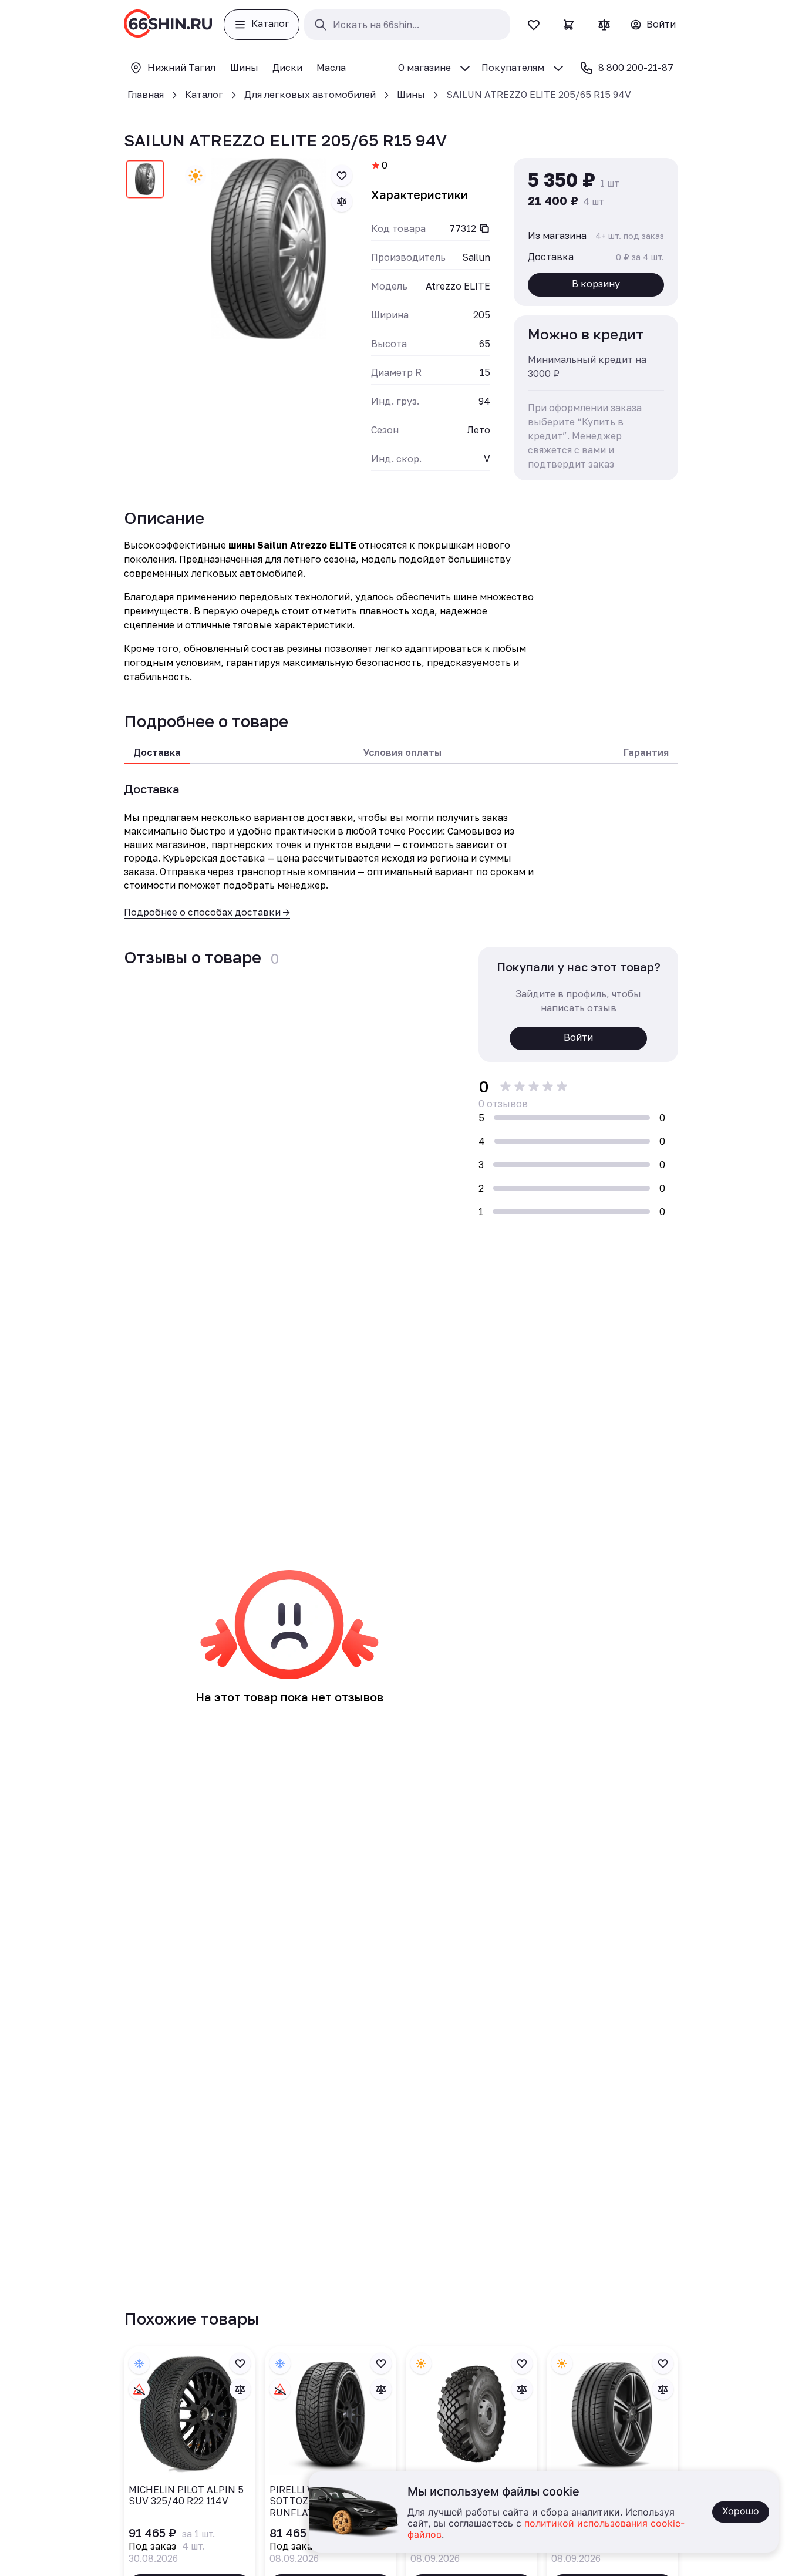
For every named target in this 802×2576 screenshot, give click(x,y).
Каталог (204, 95)
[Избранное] (534, 25)
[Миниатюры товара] (145, 181)
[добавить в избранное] (342, 176)
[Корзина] (569, 25)
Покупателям (513, 68)
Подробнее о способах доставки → (207, 912)
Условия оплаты (402, 752)
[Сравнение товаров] (604, 25)
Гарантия (646, 752)
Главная (146, 95)
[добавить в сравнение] (342, 201)
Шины (411, 95)
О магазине (424, 68)
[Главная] (168, 25)
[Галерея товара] (269, 249)
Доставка (157, 752)
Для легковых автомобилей (310, 95)
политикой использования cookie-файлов (546, 2529)
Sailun (476, 257)
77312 (463, 228)
